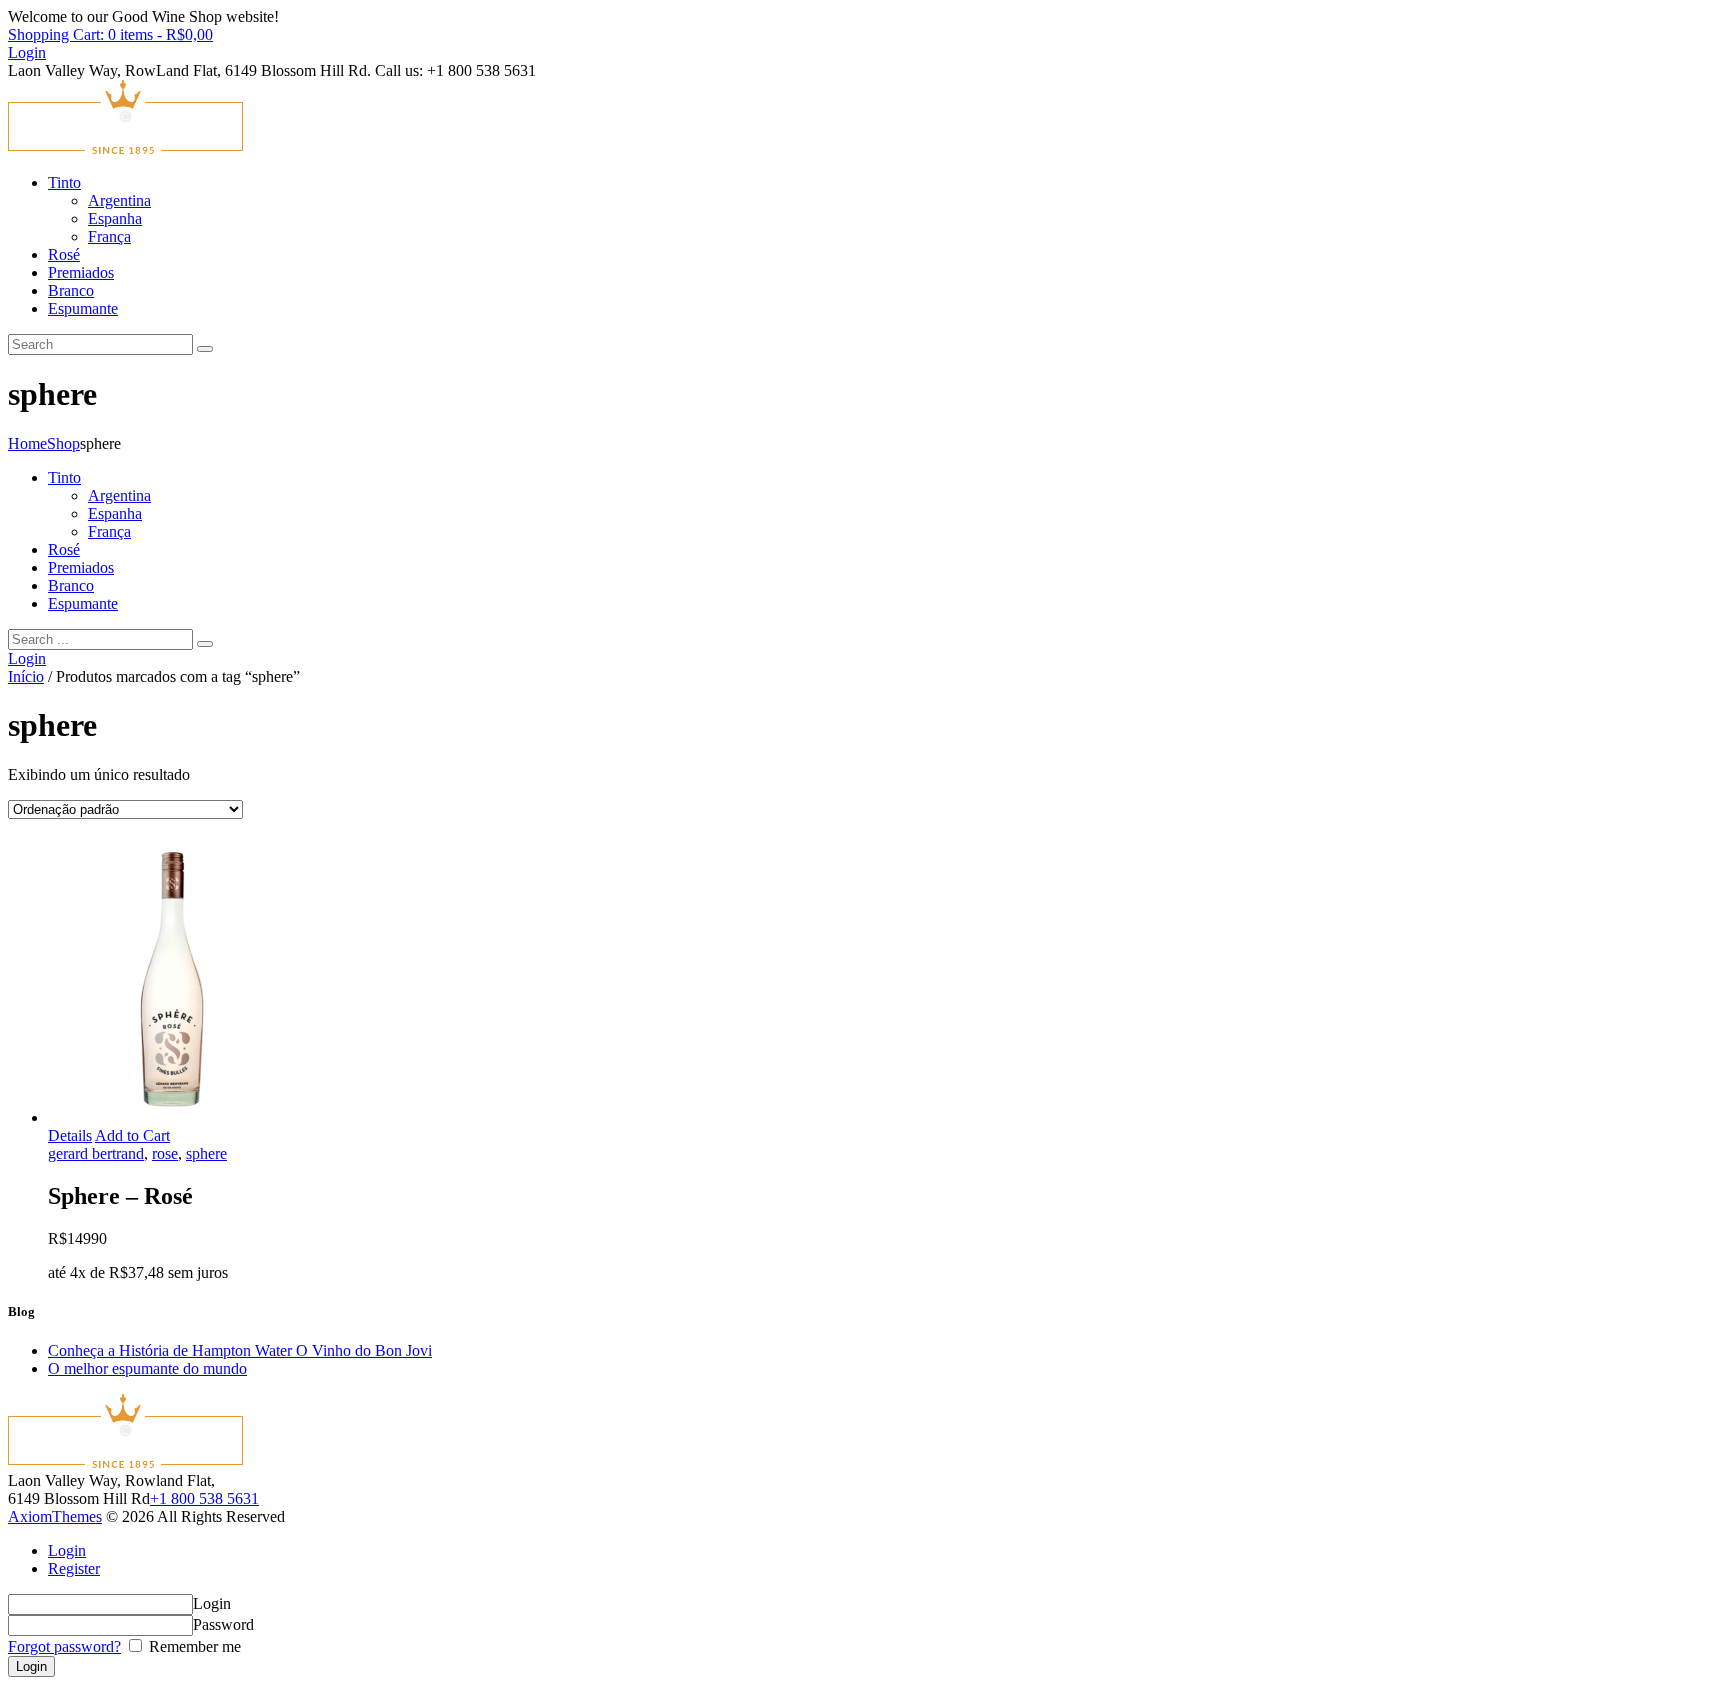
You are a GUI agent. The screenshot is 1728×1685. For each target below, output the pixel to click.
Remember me (193, 1646)
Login (67, 1550)
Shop (63, 443)
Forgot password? (64, 1646)
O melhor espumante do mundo (147, 1368)
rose (165, 1153)
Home (27, 443)
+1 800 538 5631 (204, 1498)
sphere (206, 1153)
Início (26, 676)
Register (74, 1568)
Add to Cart (132, 1135)
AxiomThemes (55, 1516)
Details (70, 1135)
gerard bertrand (96, 1153)
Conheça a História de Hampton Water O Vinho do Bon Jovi (240, 1350)
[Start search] (205, 644)
